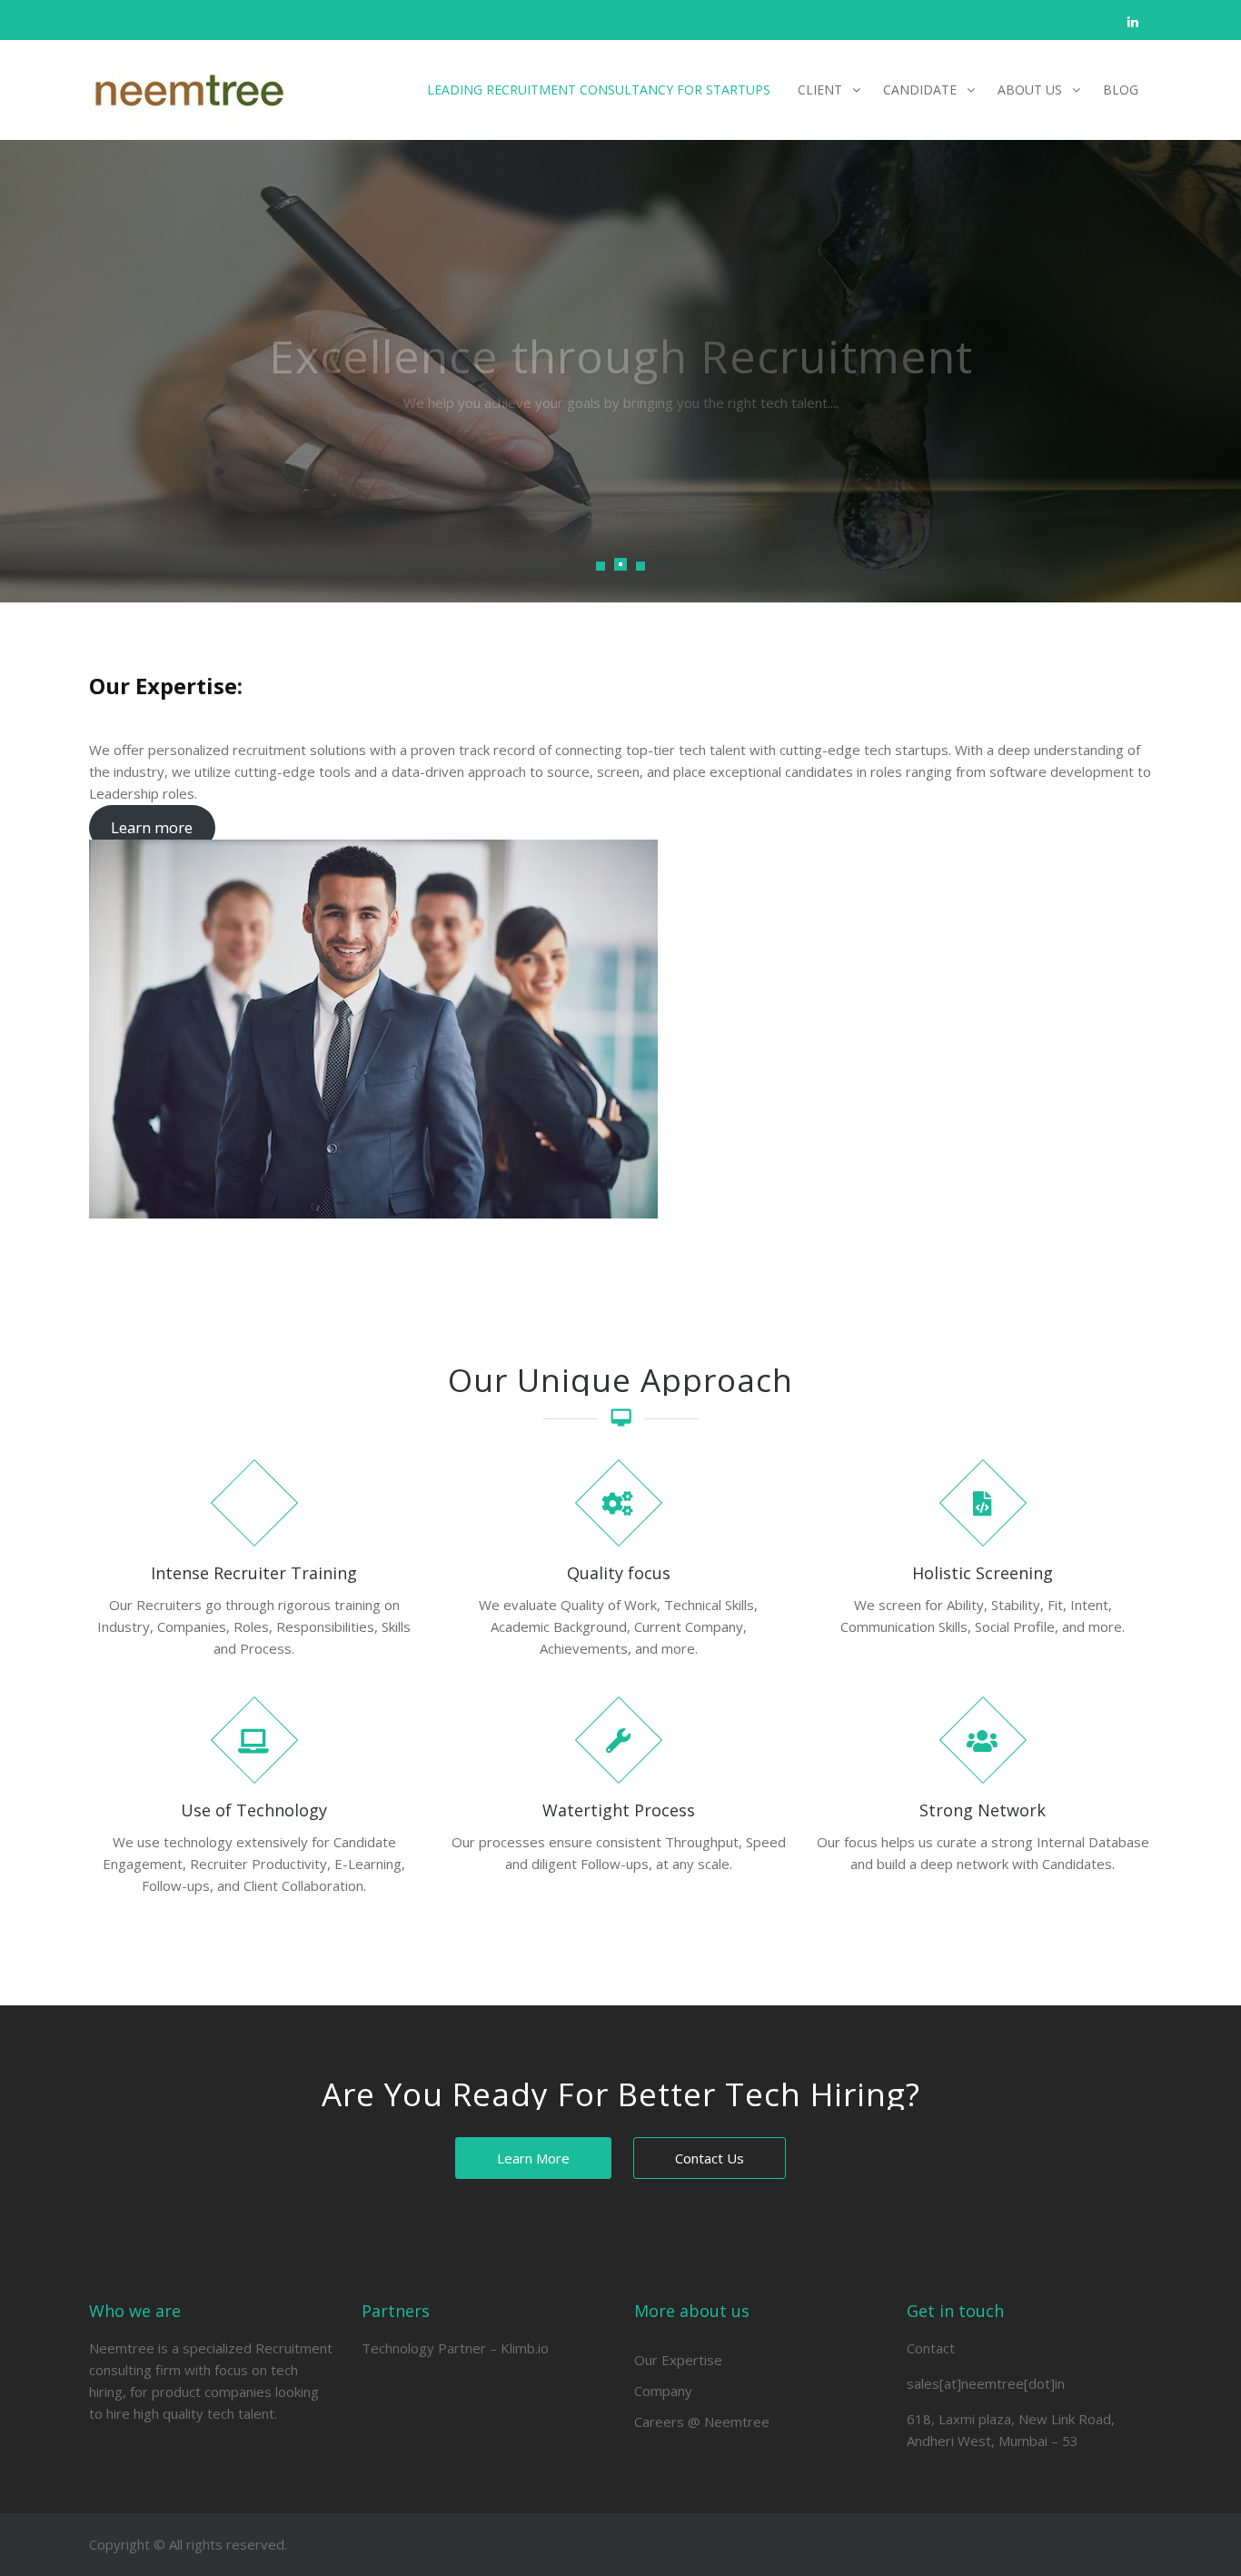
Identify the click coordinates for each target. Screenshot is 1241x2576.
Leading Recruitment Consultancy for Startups (599, 90)
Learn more (152, 828)
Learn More (533, 2158)
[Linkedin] (1133, 22)
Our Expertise (678, 2360)
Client (820, 90)
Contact (931, 2348)
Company (663, 2391)
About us (1030, 90)
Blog (1121, 90)
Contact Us (710, 2158)
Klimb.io (525, 2348)
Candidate (920, 90)
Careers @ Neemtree (702, 2422)
